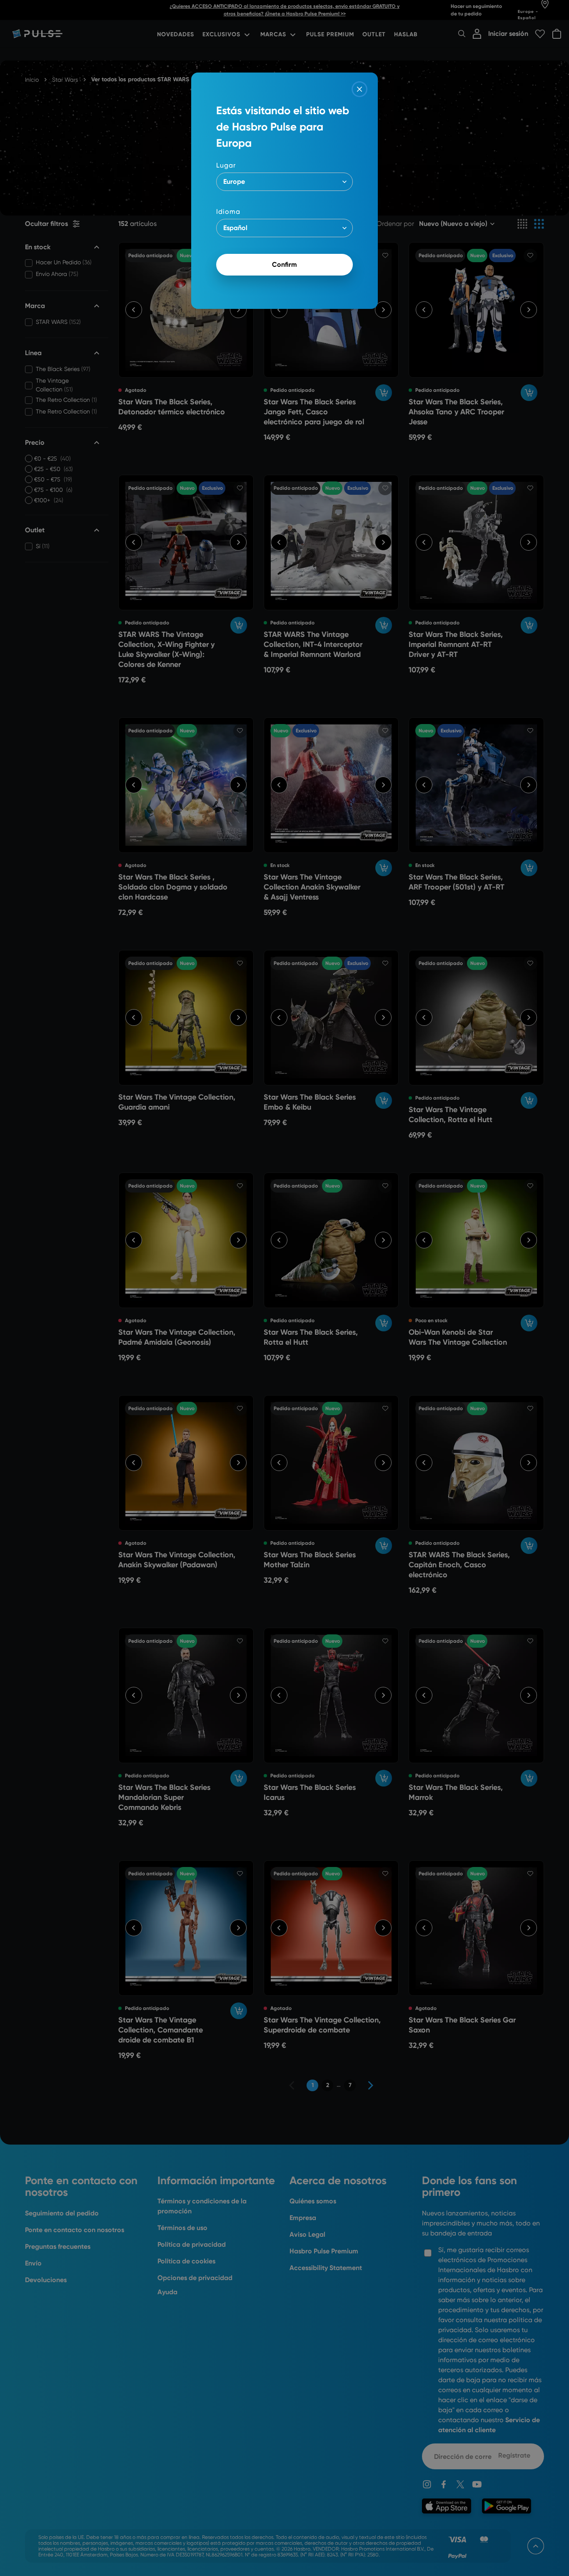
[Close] (359, 89)
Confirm (284, 264)
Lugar (226, 165)
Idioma (228, 212)
